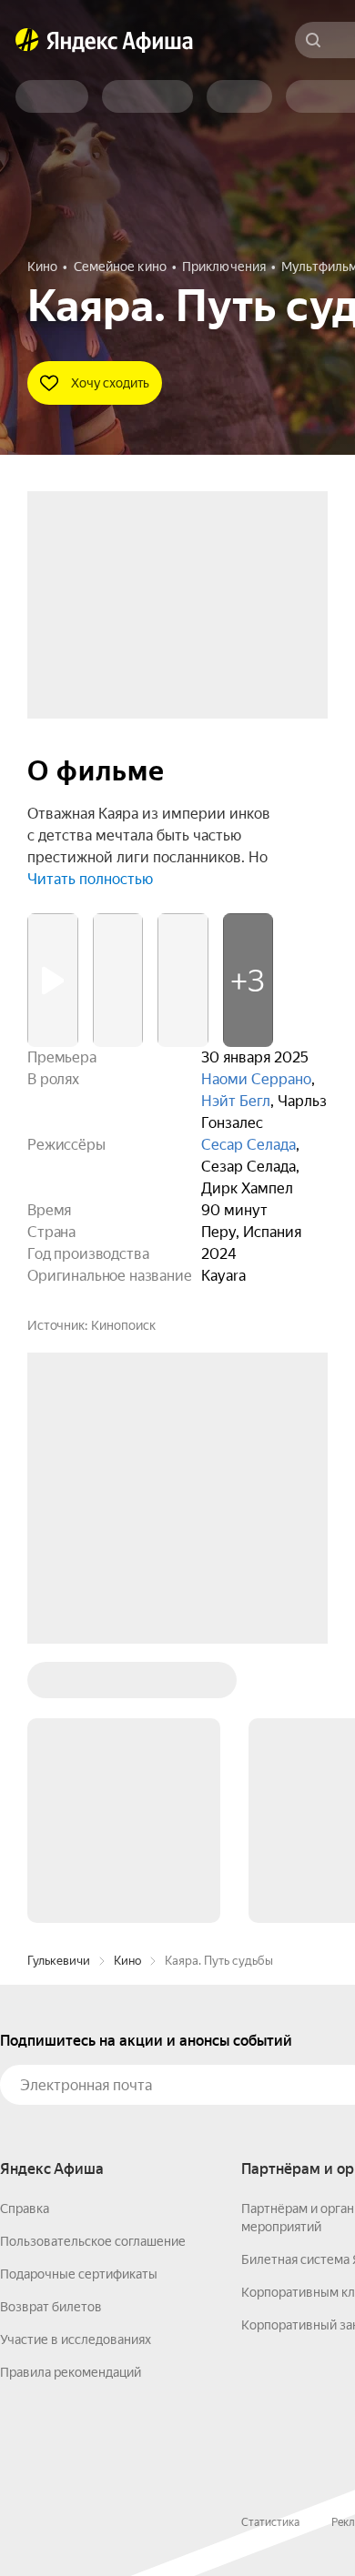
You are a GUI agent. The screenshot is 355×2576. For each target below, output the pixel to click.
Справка (25, 2209)
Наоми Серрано (256, 1079)
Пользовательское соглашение (93, 2241)
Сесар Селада (248, 1145)
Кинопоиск (123, 1325)
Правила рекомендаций (71, 2372)
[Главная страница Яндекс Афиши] (27, 40)
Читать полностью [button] (90, 879)
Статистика (270, 2522)
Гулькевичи (59, 1961)
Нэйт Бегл (236, 1101)
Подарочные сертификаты (79, 2274)
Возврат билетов (51, 2307)
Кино (127, 1961)
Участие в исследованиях (76, 2340)
